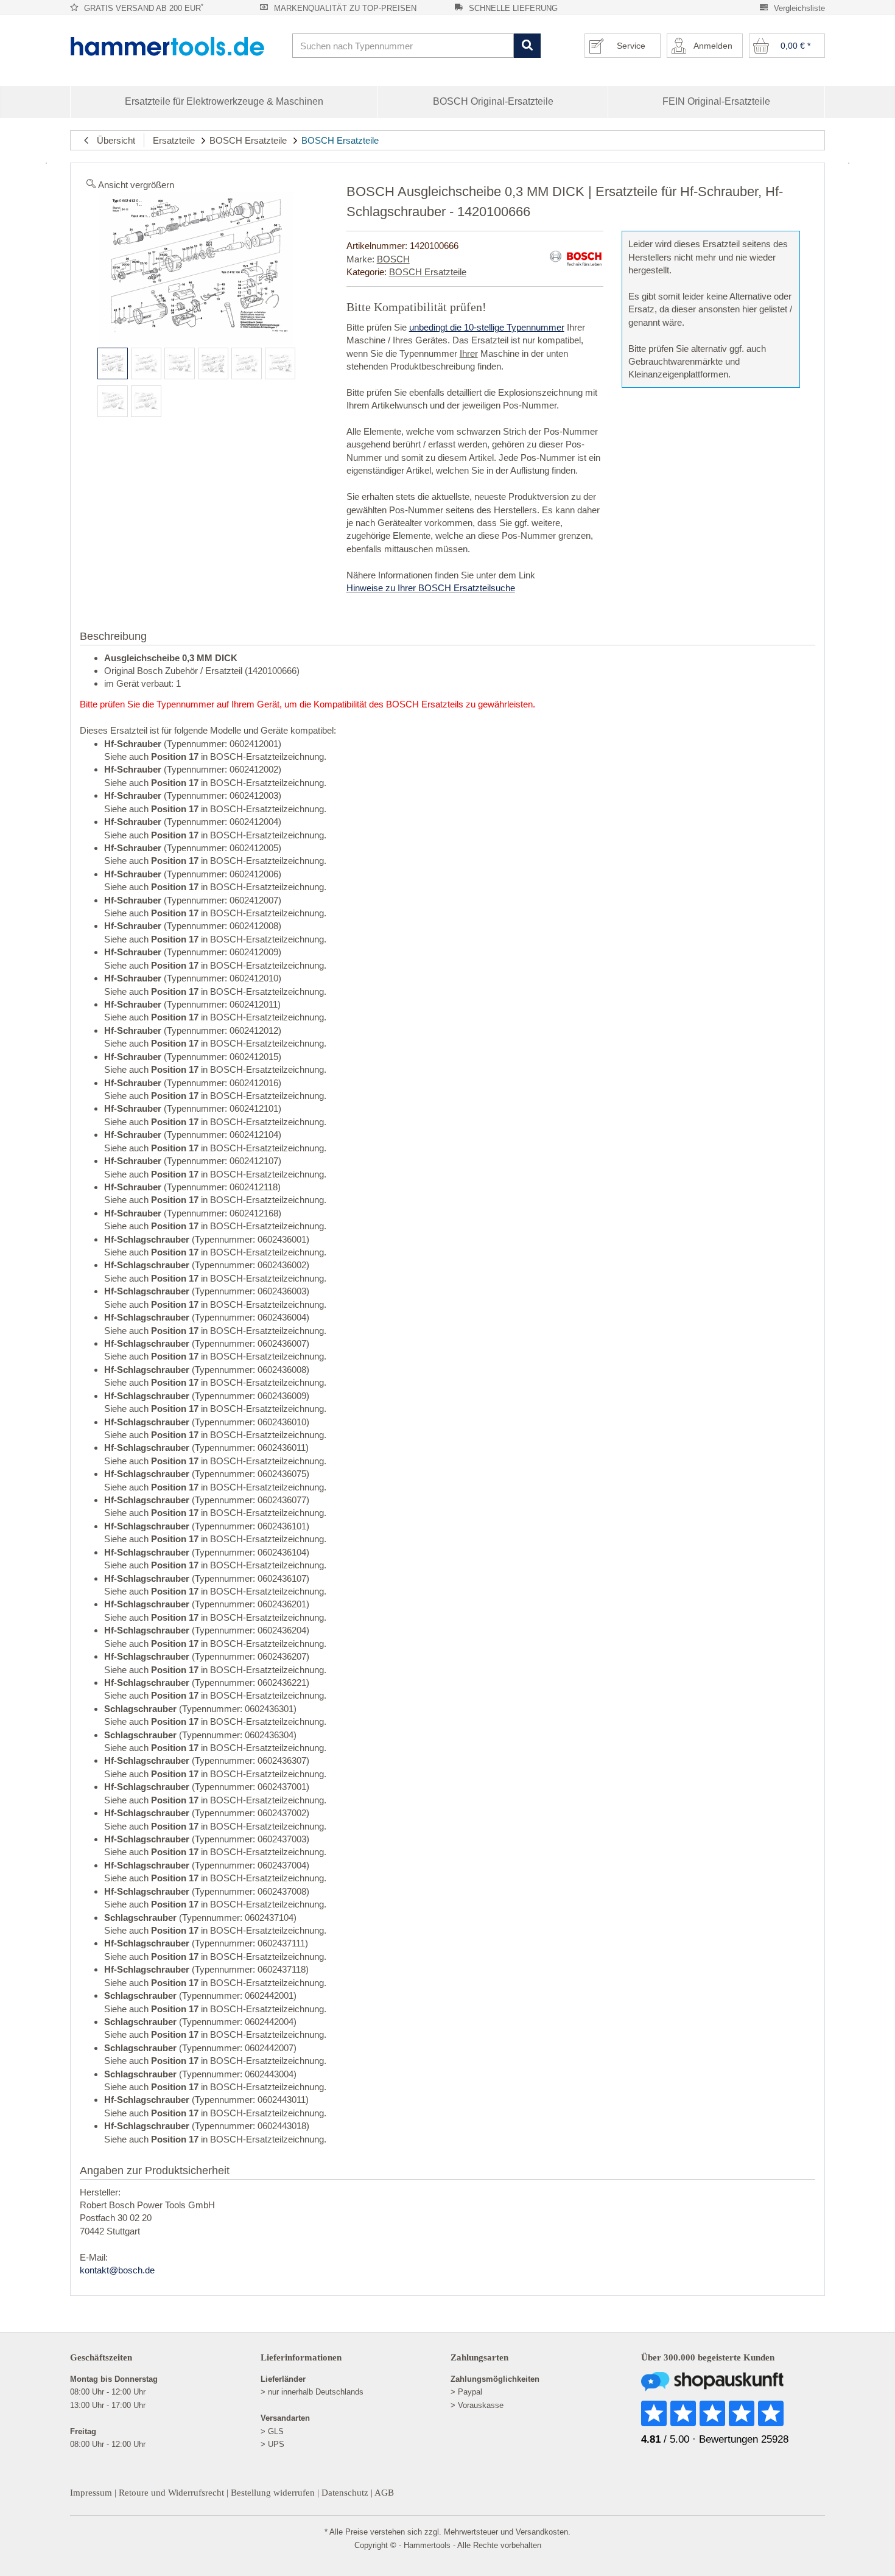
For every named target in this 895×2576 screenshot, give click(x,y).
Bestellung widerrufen (273, 2493)
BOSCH (393, 259)
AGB (384, 2493)
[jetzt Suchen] (527, 46)
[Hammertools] (177, 46)
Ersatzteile (174, 140)
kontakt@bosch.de (117, 2270)
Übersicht (112, 140)
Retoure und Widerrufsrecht (171, 2493)
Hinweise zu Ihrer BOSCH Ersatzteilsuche (431, 588)
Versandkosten (542, 2532)
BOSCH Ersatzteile (248, 140)
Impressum (91, 2493)
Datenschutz (345, 2493)
